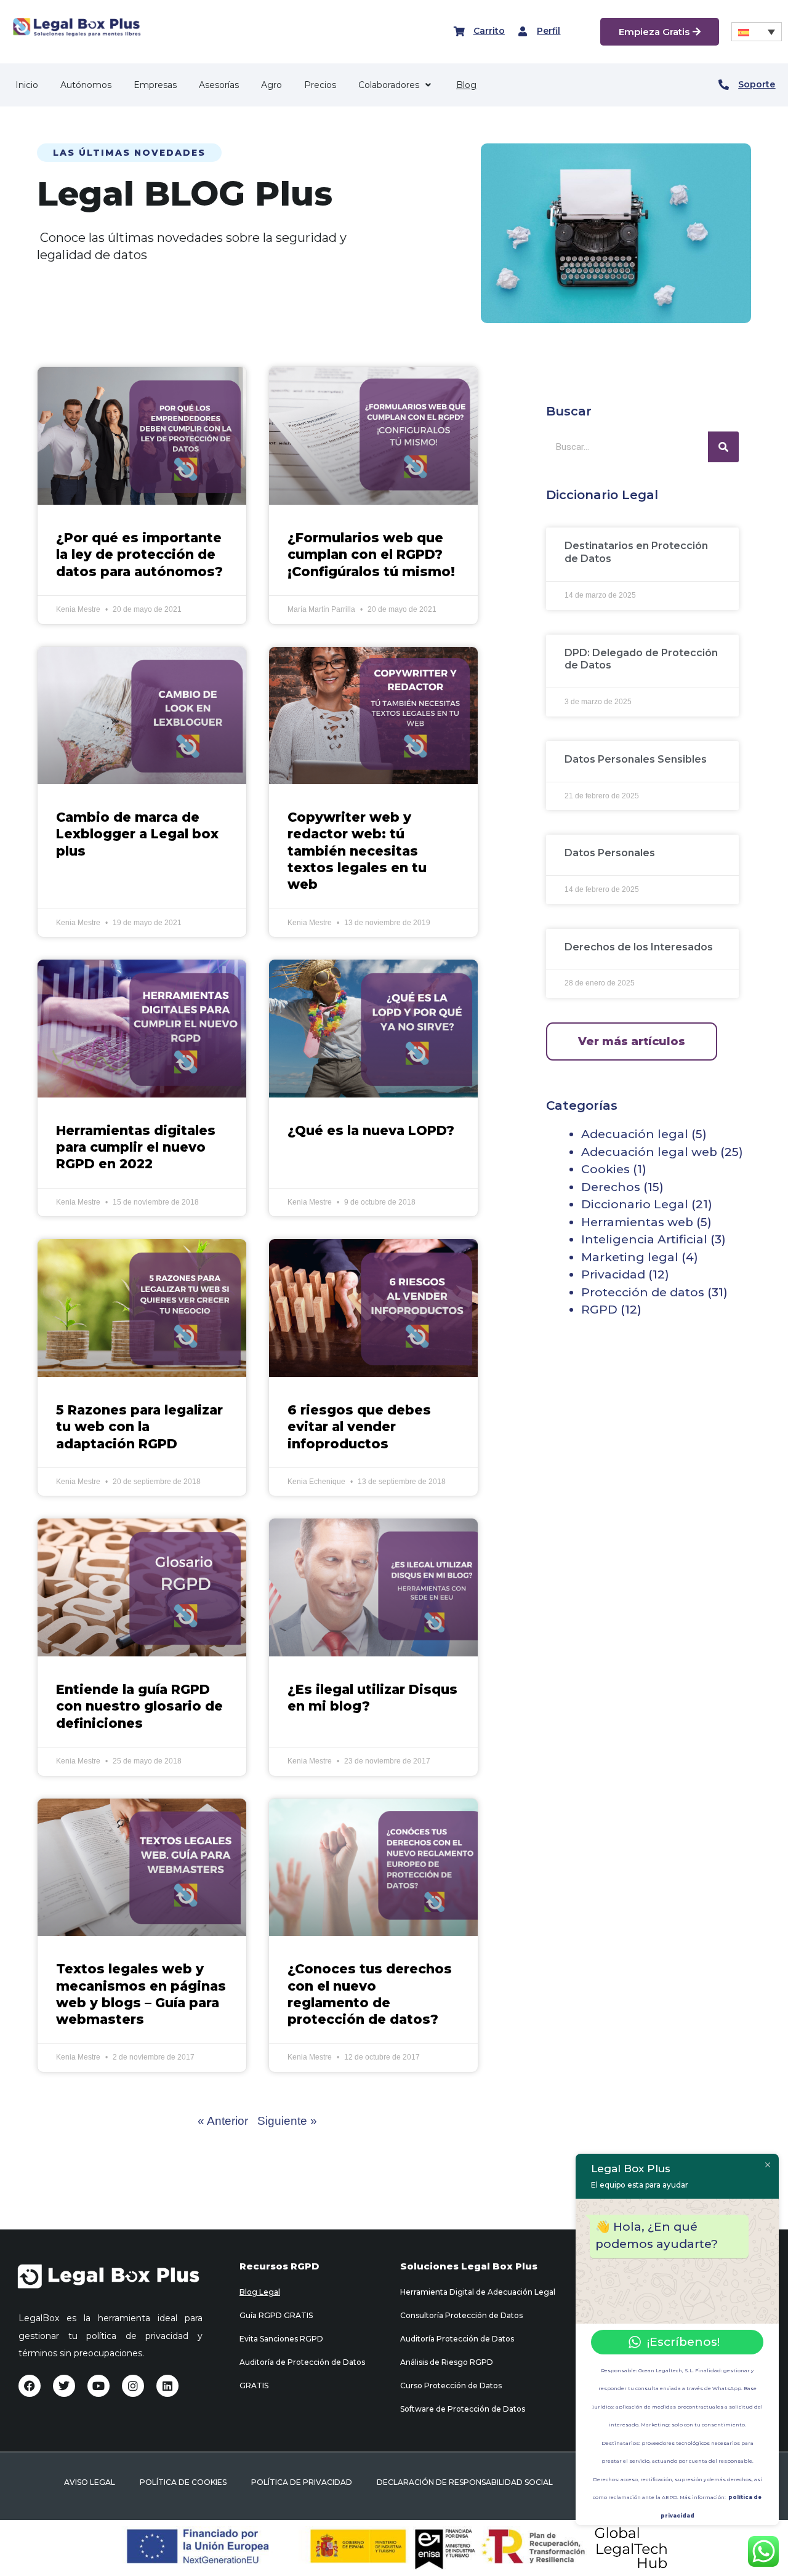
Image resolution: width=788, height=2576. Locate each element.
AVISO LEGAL (90, 2482)
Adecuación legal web (649, 1152)
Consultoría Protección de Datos (461, 2315)
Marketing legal (630, 1257)
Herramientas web (637, 1222)
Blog (466, 85)
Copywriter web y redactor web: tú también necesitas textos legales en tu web (357, 851)
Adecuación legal (635, 1134)
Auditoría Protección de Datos (457, 2339)
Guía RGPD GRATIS (276, 2315)
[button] (757, 32)
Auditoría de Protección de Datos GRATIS (302, 2374)
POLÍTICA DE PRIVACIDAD (302, 2482)
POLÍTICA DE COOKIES (183, 2482)
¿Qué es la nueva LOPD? (371, 1130)
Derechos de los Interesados (639, 947)
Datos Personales (610, 853)
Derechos (611, 1187)
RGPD (599, 1310)
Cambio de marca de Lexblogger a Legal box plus (137, 834)
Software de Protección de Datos (463, 2409)
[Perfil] (523, 31)
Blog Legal (260, 2292)
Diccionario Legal (635, 1204)
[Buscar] (723, 447)
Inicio (27, 85)
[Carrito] (459, 31)
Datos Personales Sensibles (636, 759)
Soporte (757, 84)
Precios (320, 85)
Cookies (605, 1169)
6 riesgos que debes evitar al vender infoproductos (359, 1427)
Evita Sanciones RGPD (281, 2339)
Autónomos (86, 85)
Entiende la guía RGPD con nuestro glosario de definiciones (139, 1706)
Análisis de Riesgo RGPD (447, 2362)
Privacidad (613, 1274)
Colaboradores (389, 85)
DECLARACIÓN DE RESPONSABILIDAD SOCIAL (465, 2482)
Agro (271, 85)
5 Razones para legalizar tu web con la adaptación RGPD (139, 1427)
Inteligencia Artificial (644, 1239)
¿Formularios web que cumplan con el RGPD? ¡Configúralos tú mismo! (371, 555)
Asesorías (219, 85)
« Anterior (223, 2121)
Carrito (489, 31)
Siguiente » (287, 2121)
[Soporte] (724, 85)
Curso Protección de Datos (451, 2385)
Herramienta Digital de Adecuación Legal (478, 2292)
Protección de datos (643, 1292)
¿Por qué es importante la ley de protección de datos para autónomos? (139, 555)
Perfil (549, 31)
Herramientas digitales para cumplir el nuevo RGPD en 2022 (136, 1147)
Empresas (155, 85)
